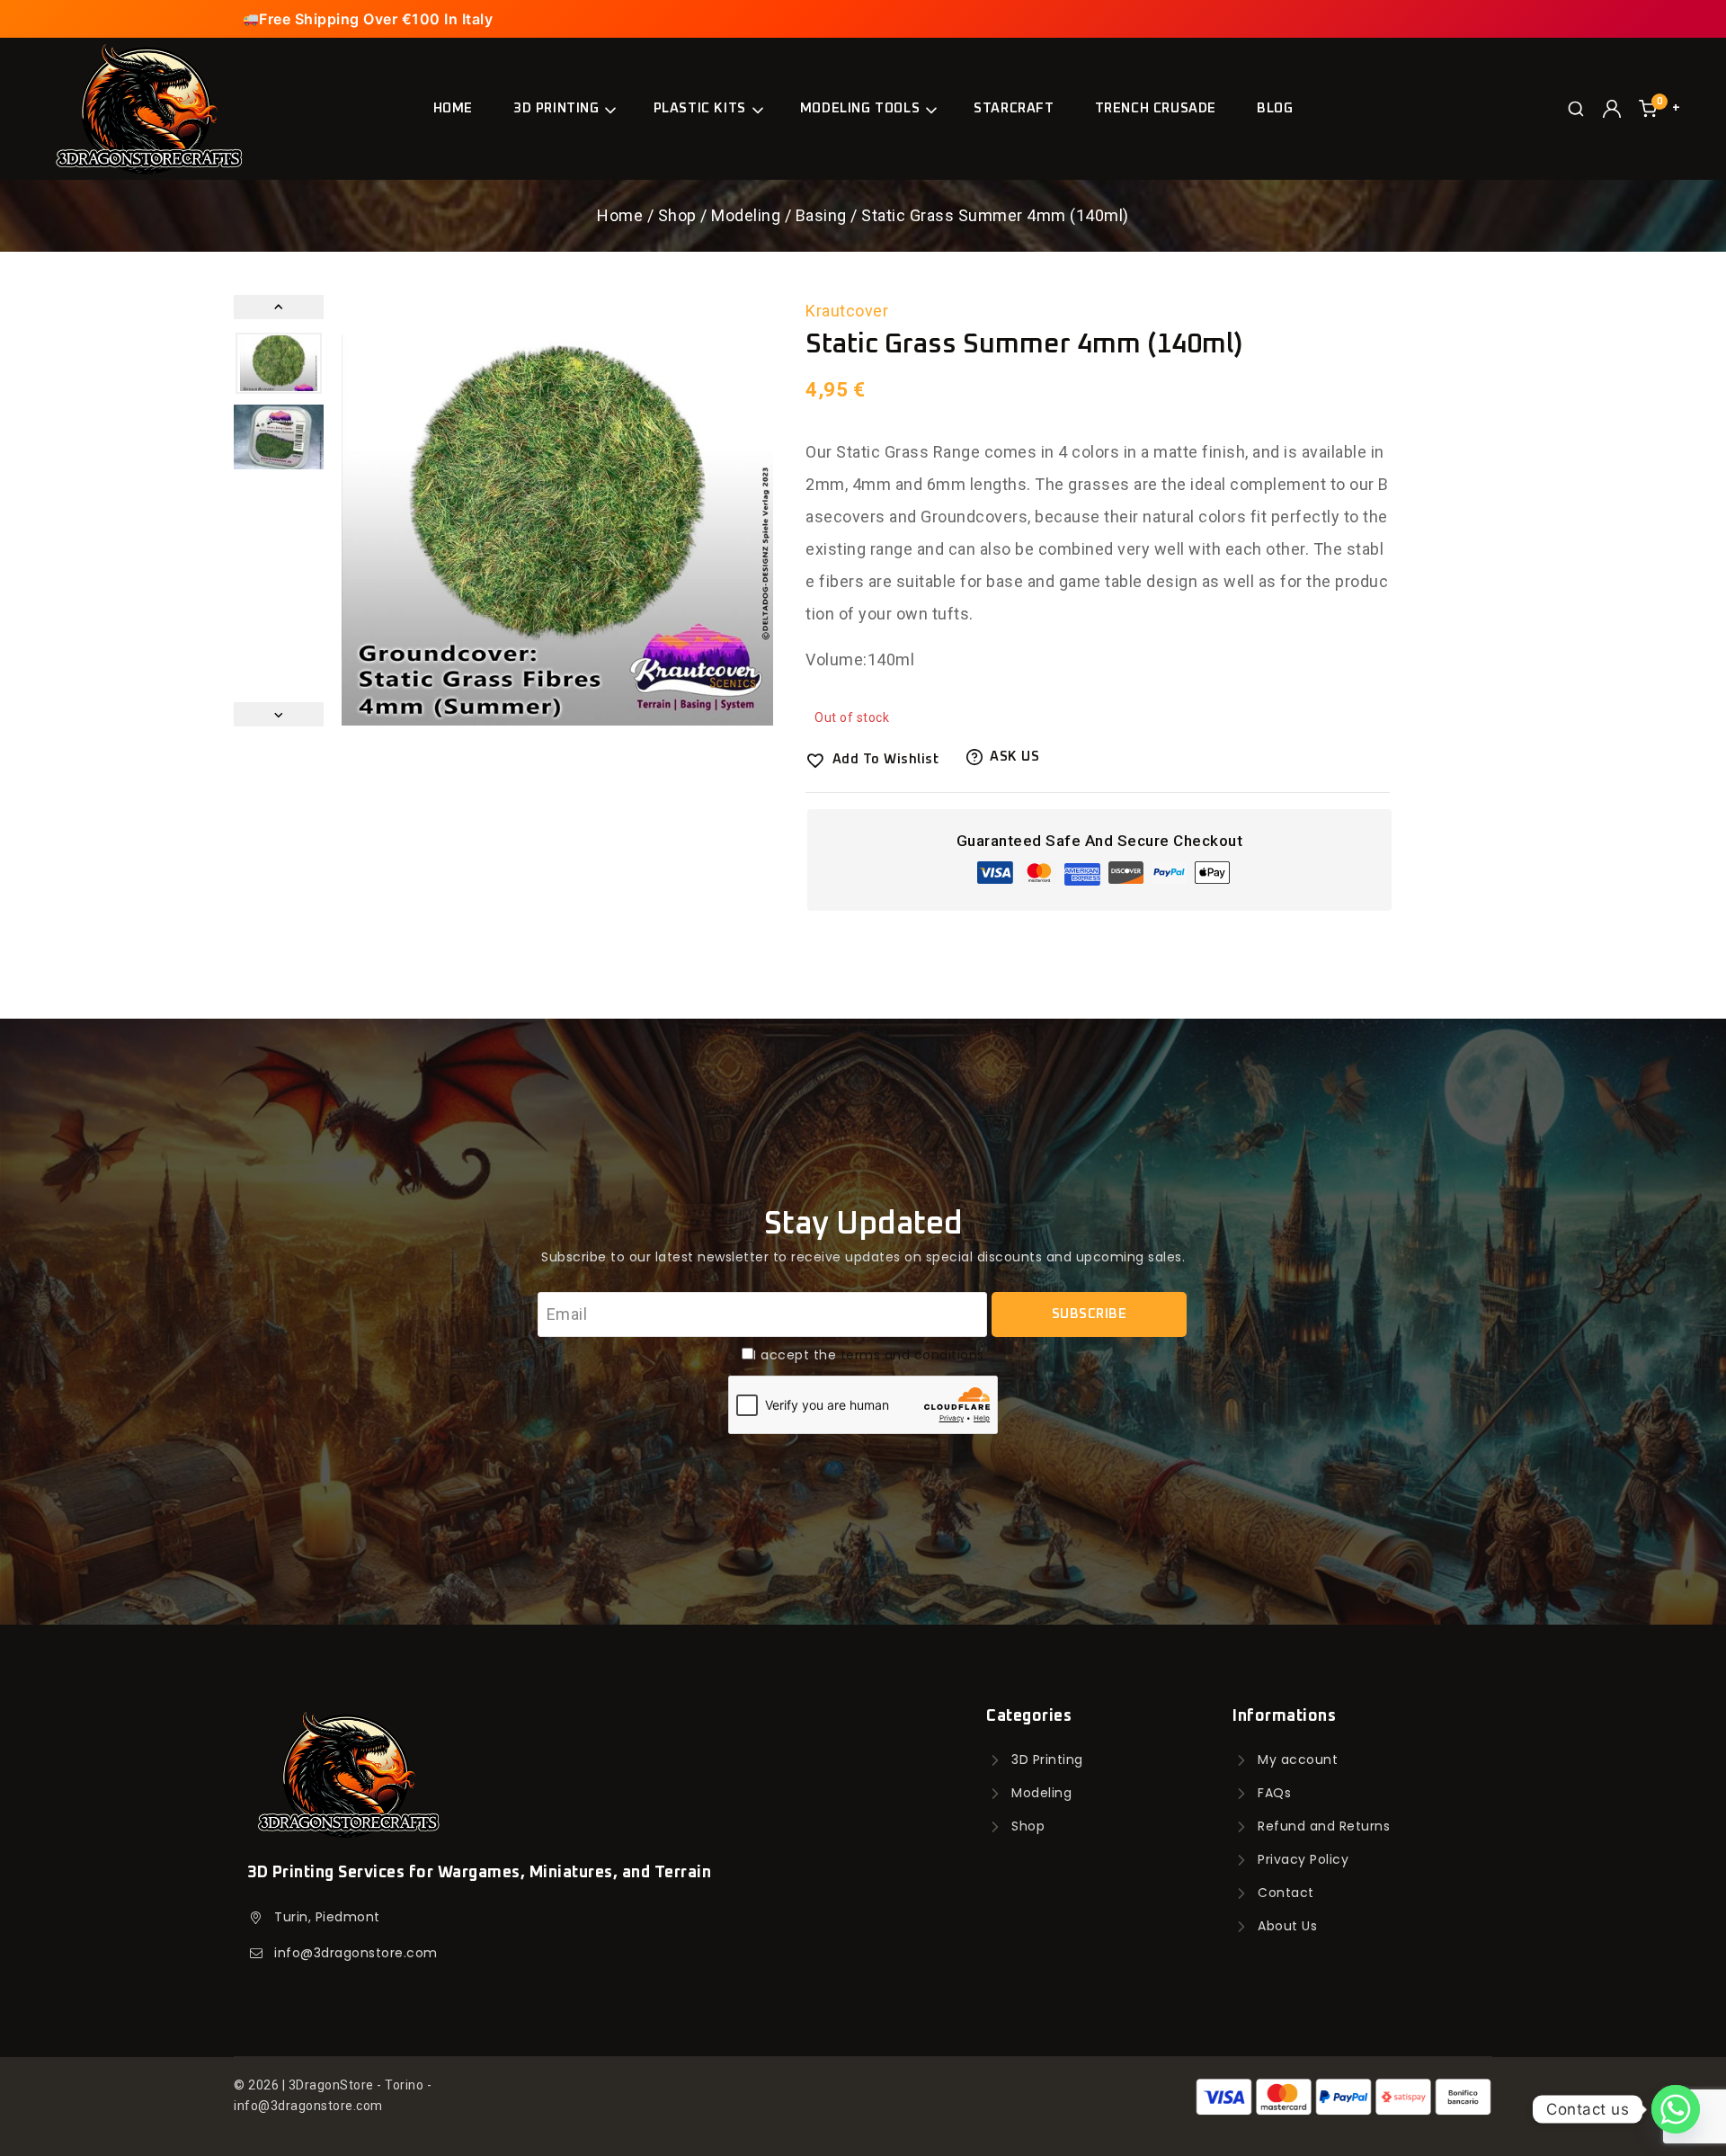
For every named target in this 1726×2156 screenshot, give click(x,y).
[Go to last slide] (279, 307)
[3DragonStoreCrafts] (148, 108)
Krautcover (847, 311)
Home (453, 108)
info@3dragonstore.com (356, 1953)
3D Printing (1047, 1760)
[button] (279, 363)
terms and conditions (912, 1355)
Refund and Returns (1324, 1826)
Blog (1275, 108)
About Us (1287, 1926)
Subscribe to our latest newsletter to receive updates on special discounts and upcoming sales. (863, 1257)
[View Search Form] (1576, 109)
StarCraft (1014, 108)
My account (1298, 1760)
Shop (1028, 1826)
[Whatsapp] (1676, 2109)
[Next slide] (279, 714)
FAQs (1274, 1793)
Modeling (1041, 1793)
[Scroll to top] (46, 2099)
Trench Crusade (1156, 108)
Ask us (1014, 757)
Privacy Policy (1303, 1859)
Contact (1286, 1893)
